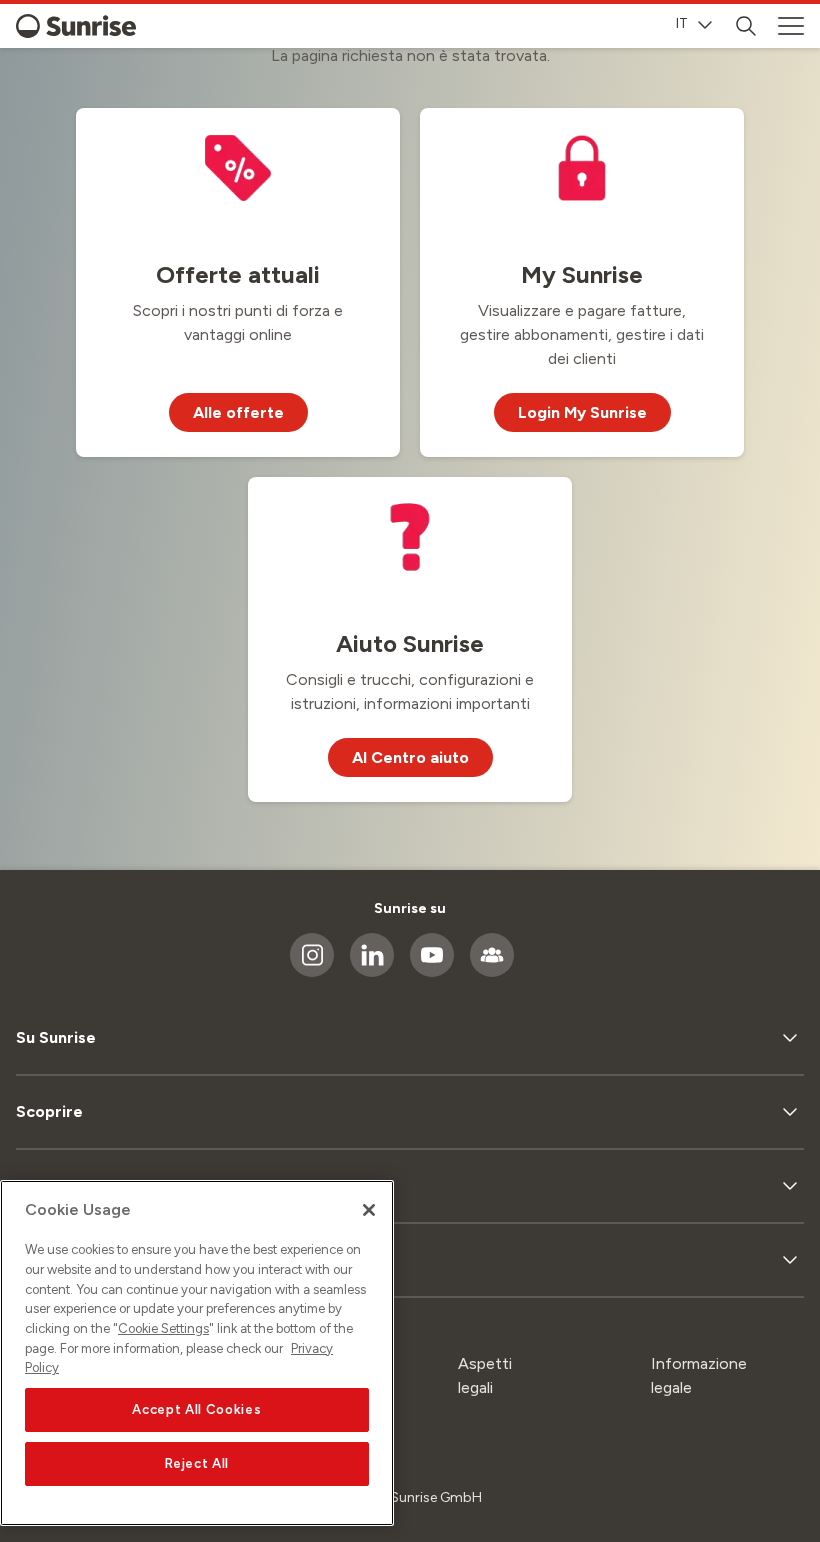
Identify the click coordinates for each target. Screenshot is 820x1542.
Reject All (197, 1463)
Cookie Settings (163, 1328)
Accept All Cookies (196, 1409)
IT (682, 23)
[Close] (369, 1210)
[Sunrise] (76, 26)
